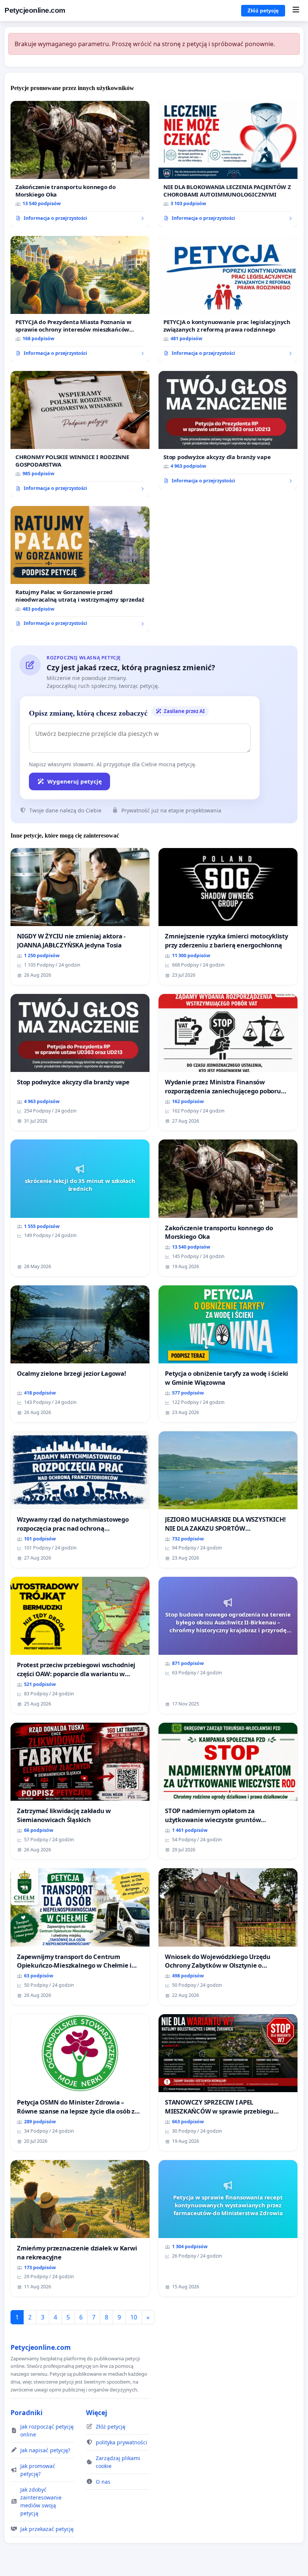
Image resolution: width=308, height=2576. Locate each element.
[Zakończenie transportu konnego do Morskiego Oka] (80, 164)
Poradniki (26, 2412)
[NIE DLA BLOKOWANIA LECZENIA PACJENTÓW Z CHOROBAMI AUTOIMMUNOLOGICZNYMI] (228, 164)
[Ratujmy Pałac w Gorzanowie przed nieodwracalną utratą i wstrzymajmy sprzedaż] (80, 569)
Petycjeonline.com (35, 10)
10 (134, 2317)
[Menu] (296, 11)
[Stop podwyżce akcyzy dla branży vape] (228, 430)
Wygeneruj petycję (75, 781)
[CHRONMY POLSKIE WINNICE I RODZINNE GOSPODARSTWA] (80, 434)
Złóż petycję (263, 11)
